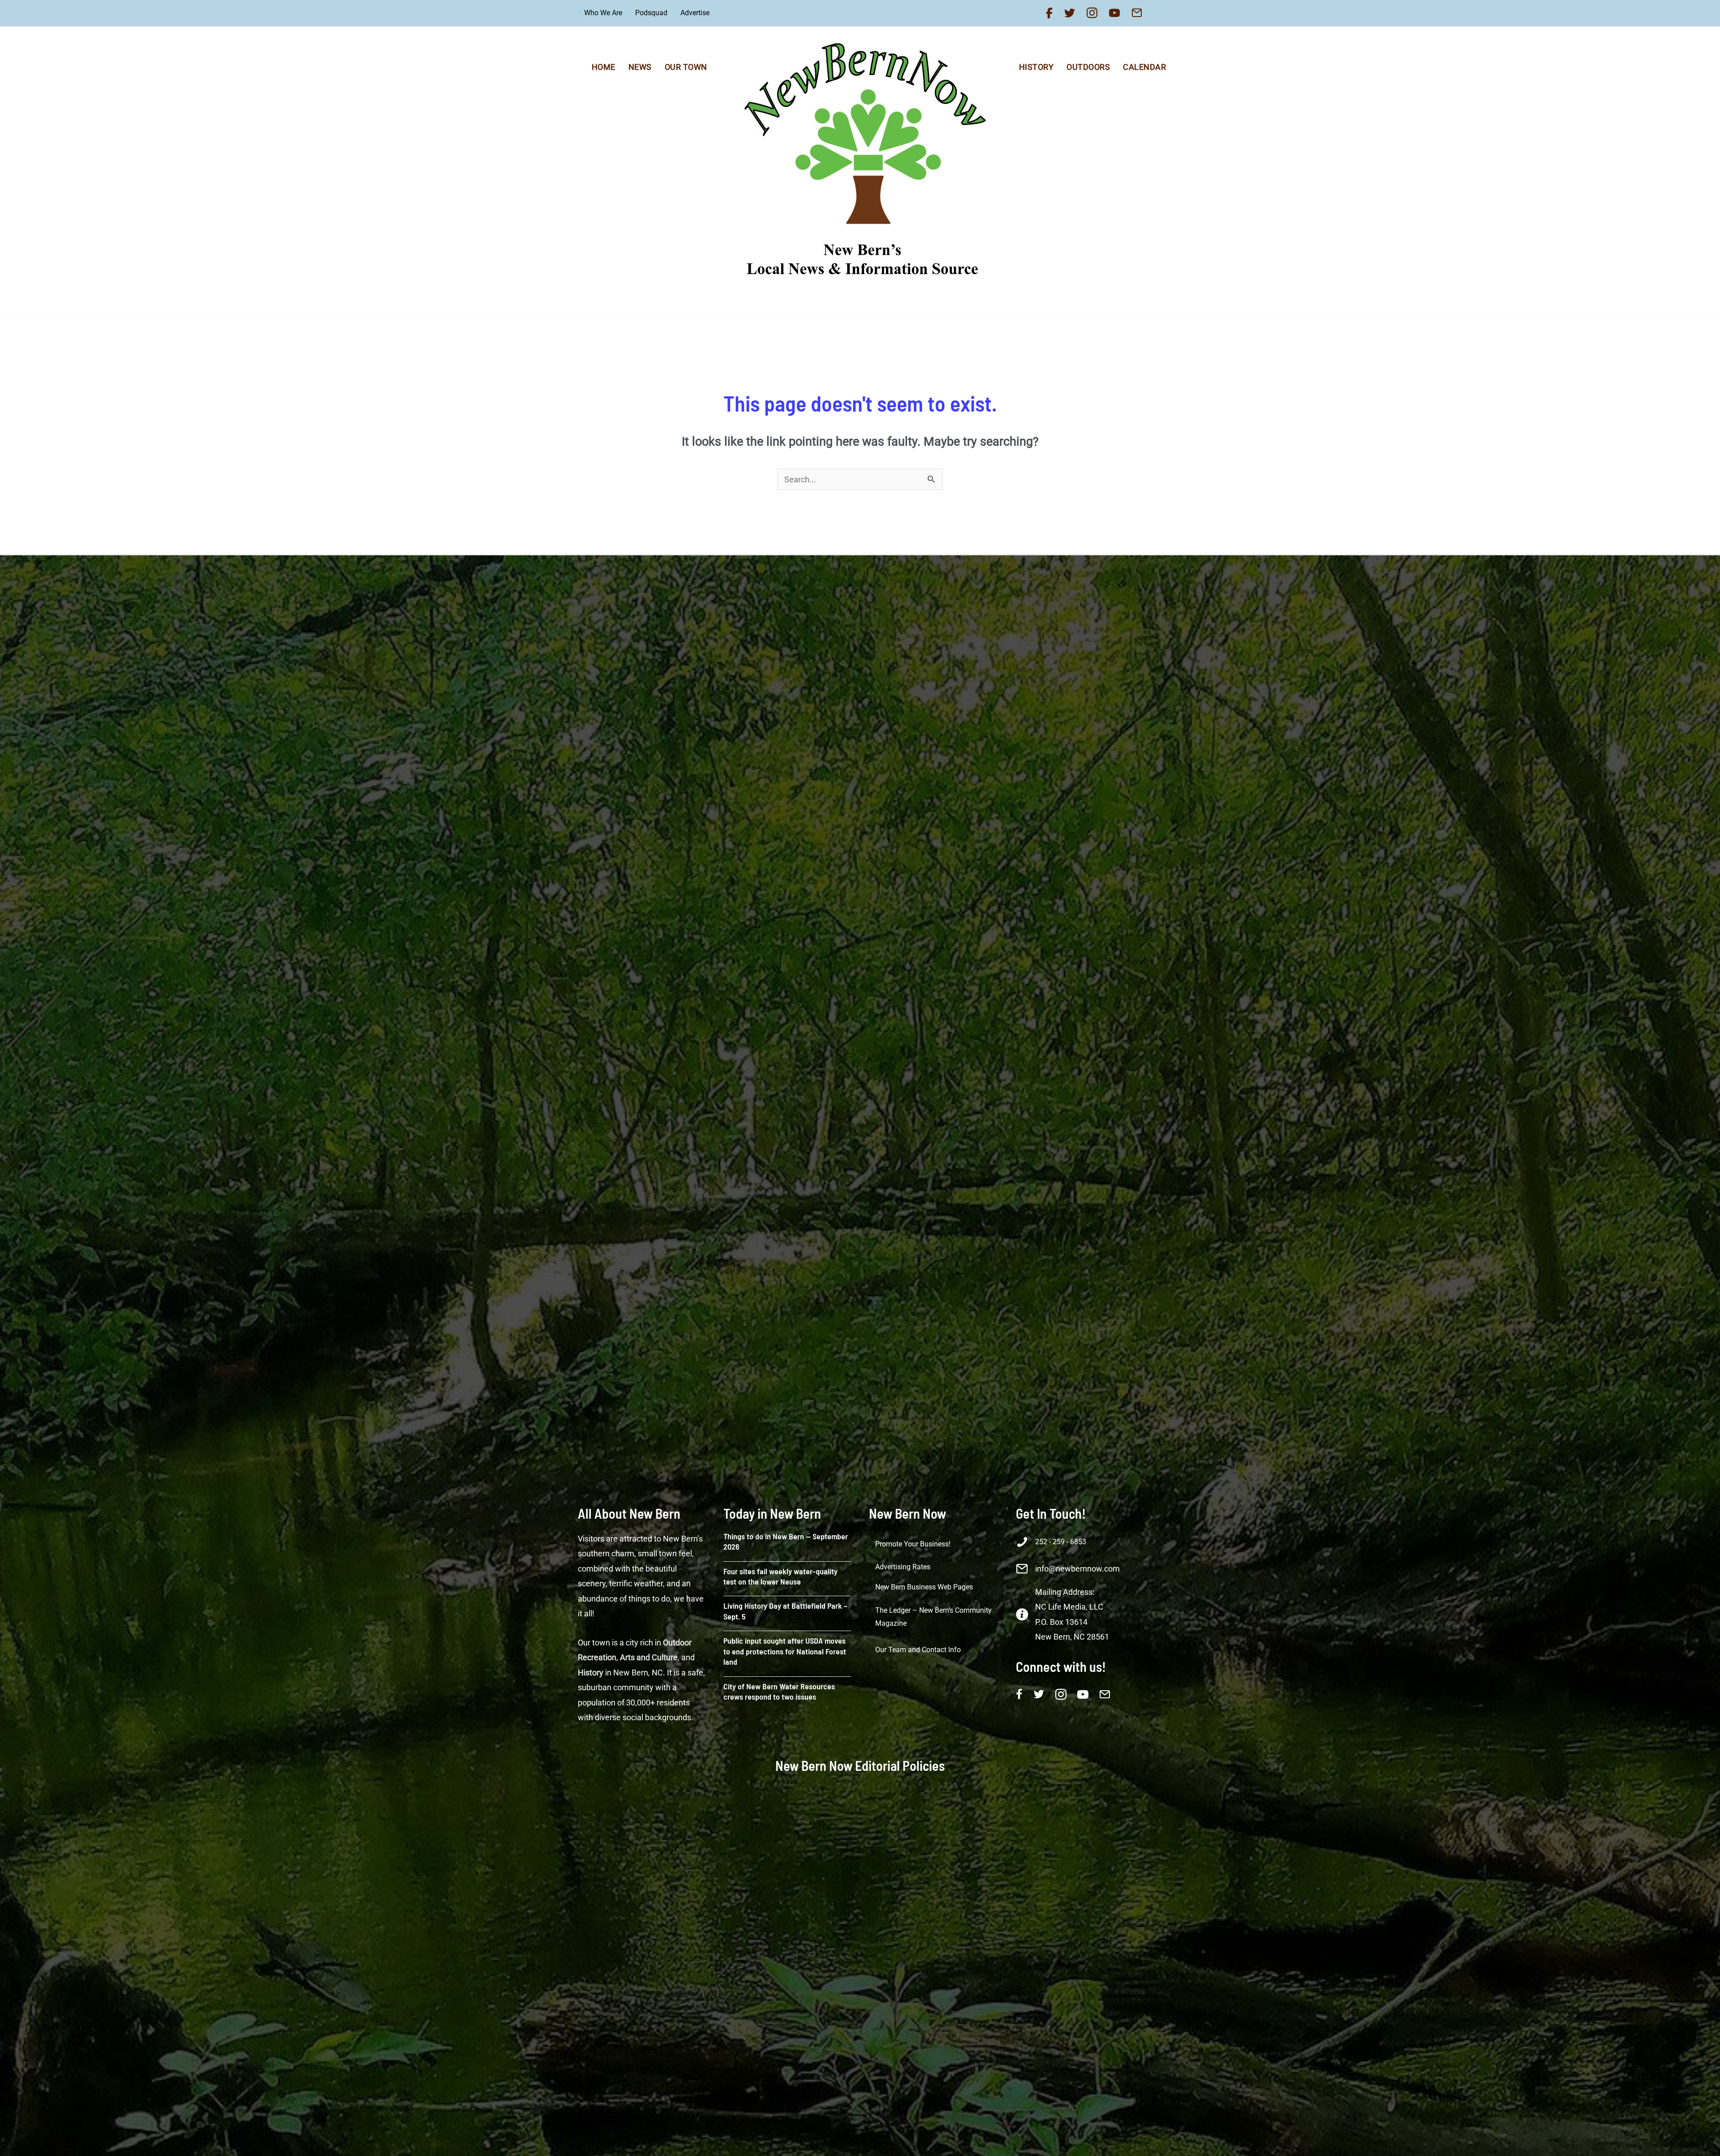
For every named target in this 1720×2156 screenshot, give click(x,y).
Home (604, 67)
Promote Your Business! (913, 1544)
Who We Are (603, 13)
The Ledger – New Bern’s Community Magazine (933, 1617)
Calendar (1144, 67)
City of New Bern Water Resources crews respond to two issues (779, 1691)
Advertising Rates (903, 1567)
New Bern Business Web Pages (924, 1587)
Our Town (686, 67)
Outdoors (1088, 67)
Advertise (695, 13)
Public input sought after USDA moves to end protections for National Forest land (785, 1651)
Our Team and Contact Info (918, 1650)
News (640, 67)
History (1036, 67)
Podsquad (651, 13)
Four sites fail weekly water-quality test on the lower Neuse (780, 1576)
